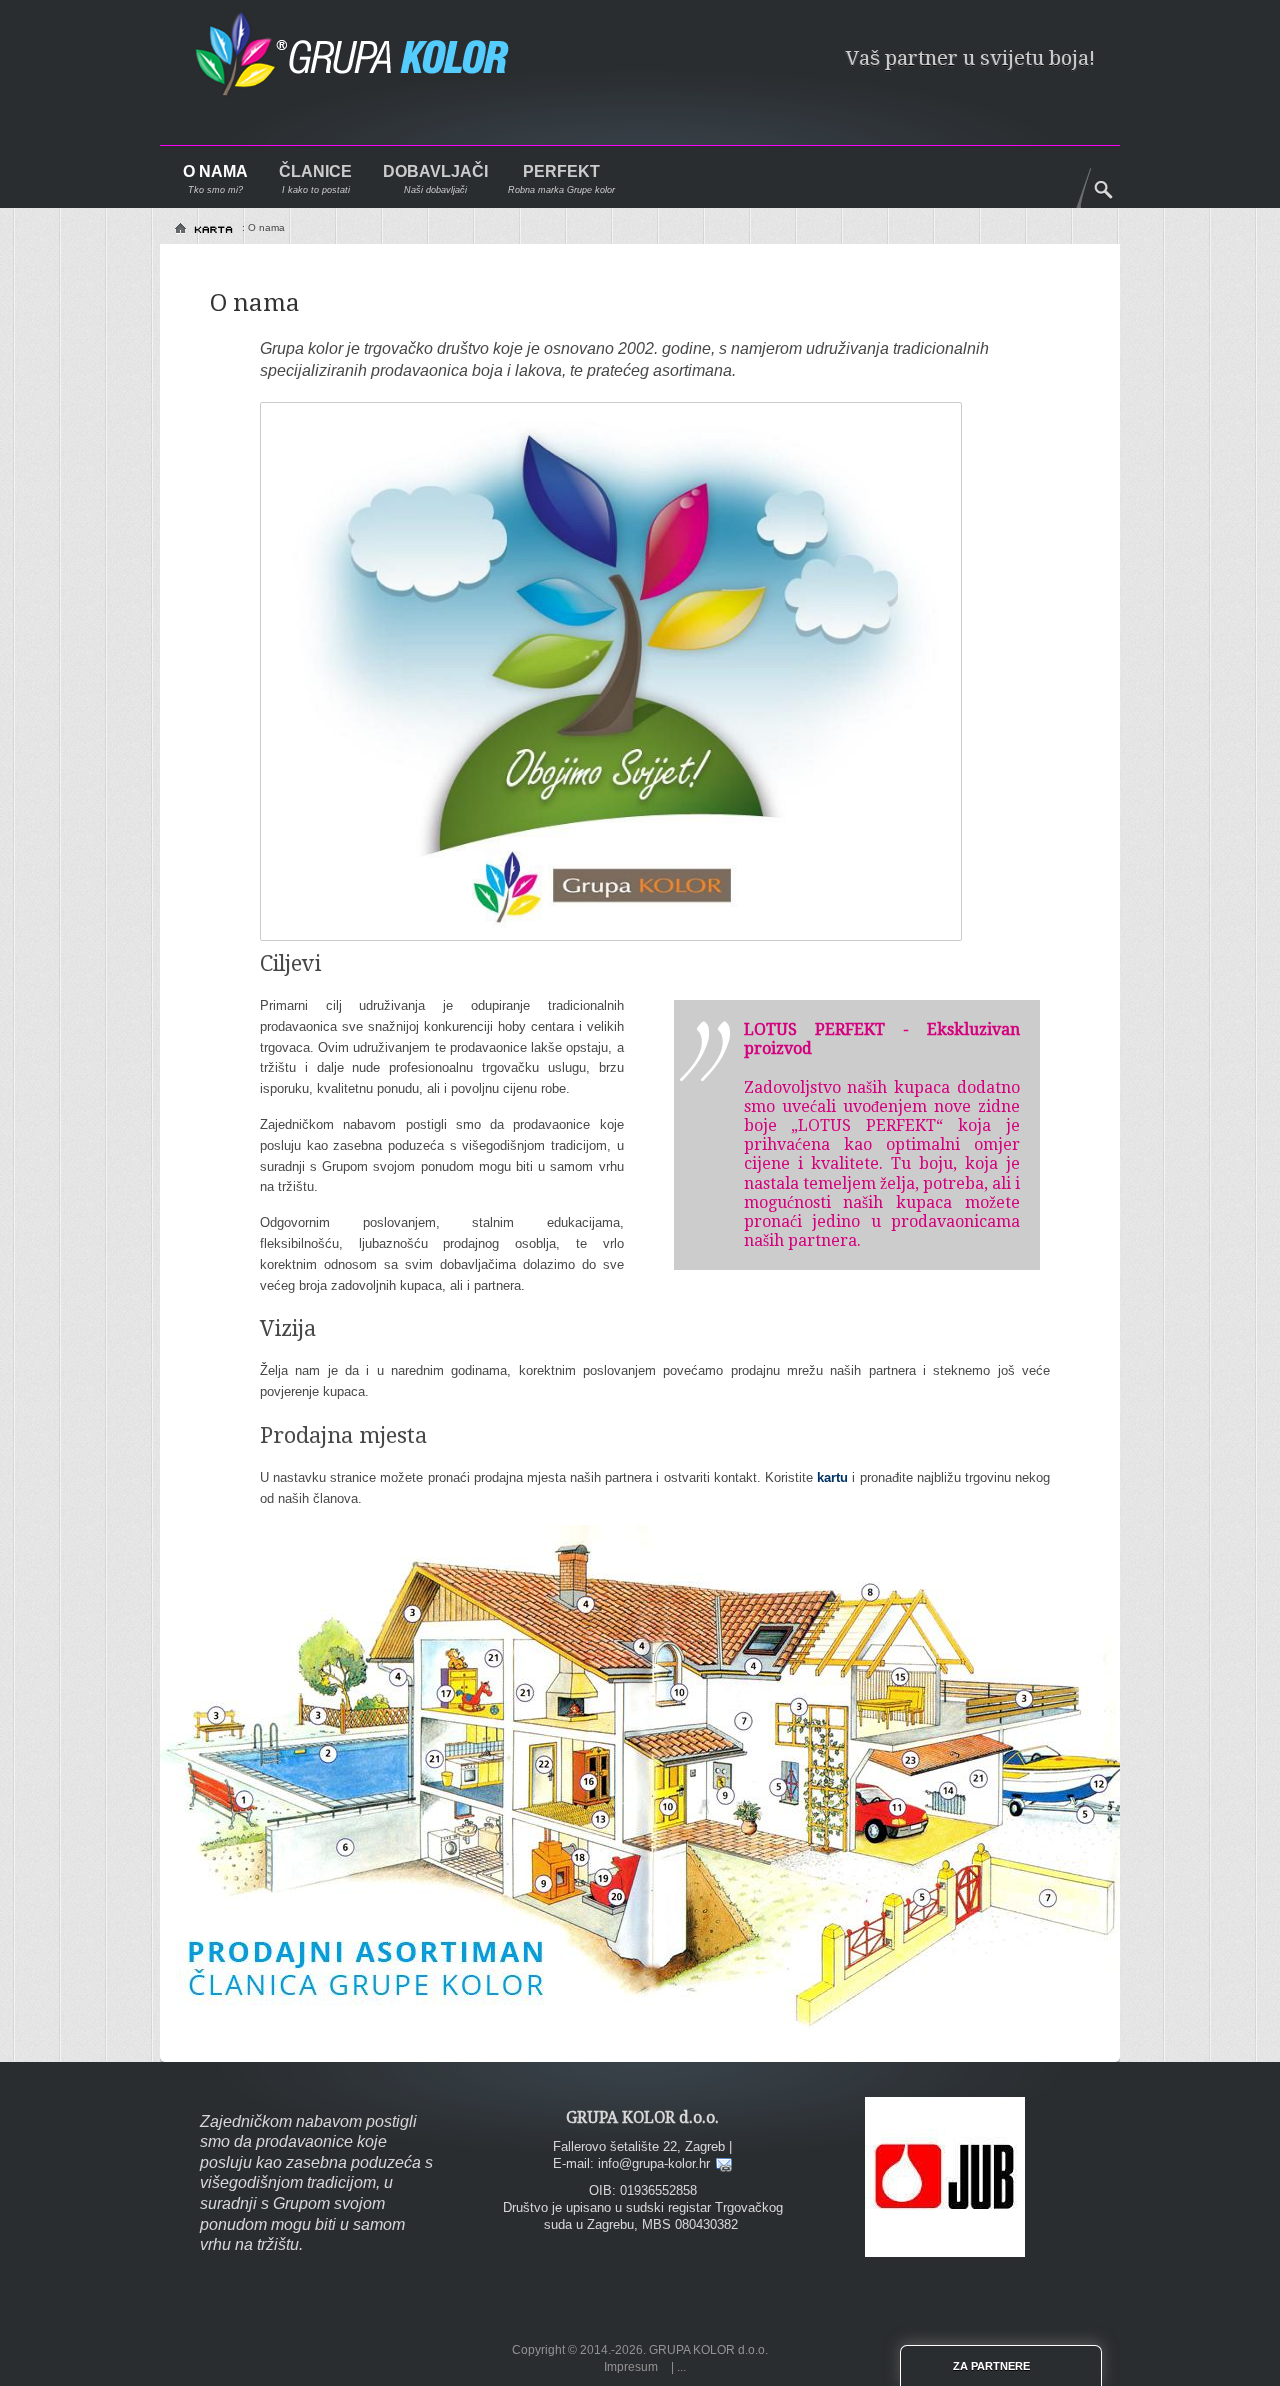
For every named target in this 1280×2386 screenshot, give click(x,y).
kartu (832, 1477)
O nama (215, 171)
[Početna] (206, 228)
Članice (315, 171)
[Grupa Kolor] (369, 63)
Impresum (631, 2367)
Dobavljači (435, 171)
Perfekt (561, 171)
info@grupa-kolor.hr (654, 2163)
